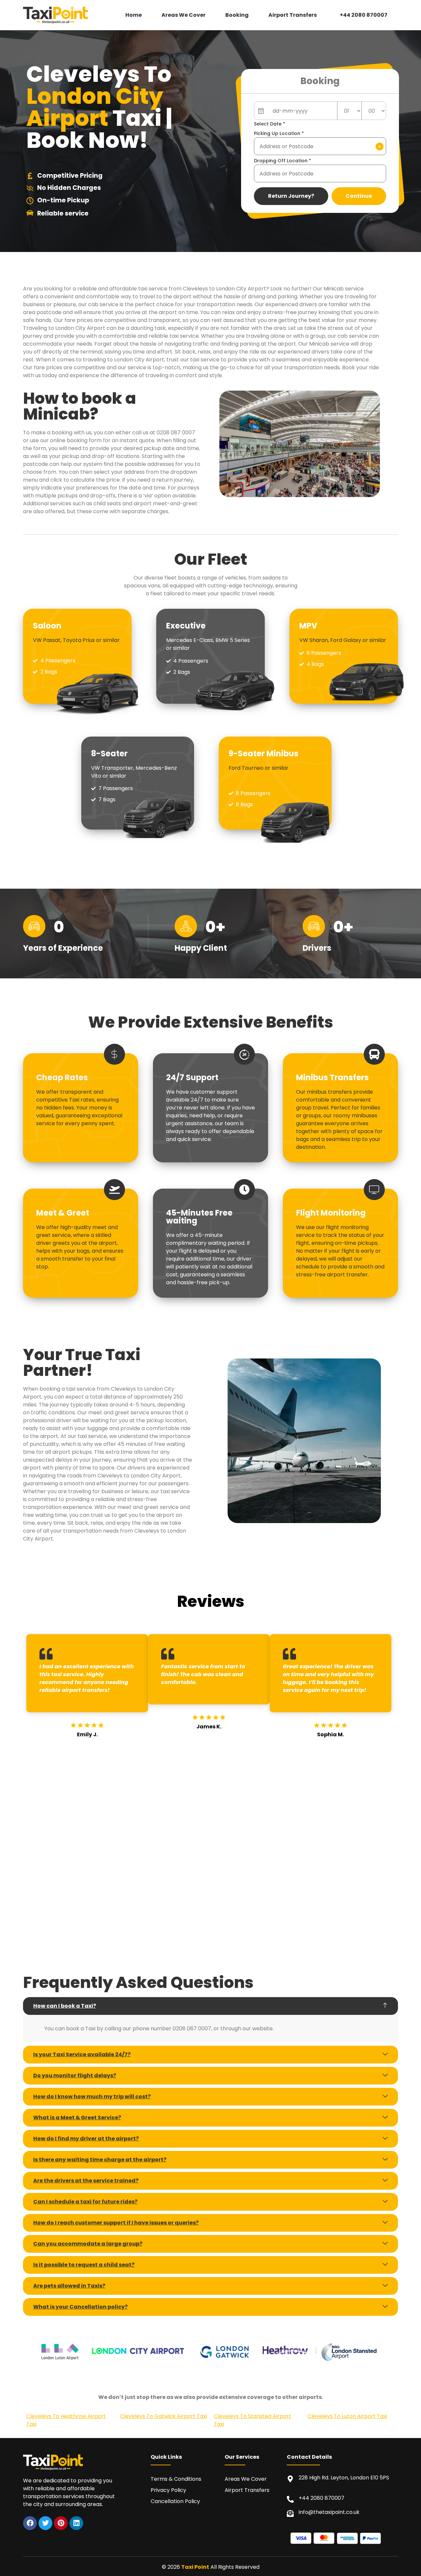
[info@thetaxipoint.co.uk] (290, 2513)
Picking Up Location (279, 133)
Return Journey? (291, 196)
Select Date (270, 124)
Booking (237, 15)
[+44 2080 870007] (290, 2499)
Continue (359, 196)
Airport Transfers (293, 15)
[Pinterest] (61, 2523)
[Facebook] (30, 2523)
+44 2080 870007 (364, 15)
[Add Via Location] (380, 147)
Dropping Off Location (283, 161)
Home (134, 15)
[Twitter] (45, 2523)
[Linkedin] (76, 2523)
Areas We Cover (184, 15)
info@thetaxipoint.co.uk (329, 2512)
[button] (294, 15)
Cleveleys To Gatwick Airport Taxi (163, 2416)
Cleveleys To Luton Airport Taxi (347, 2416)
